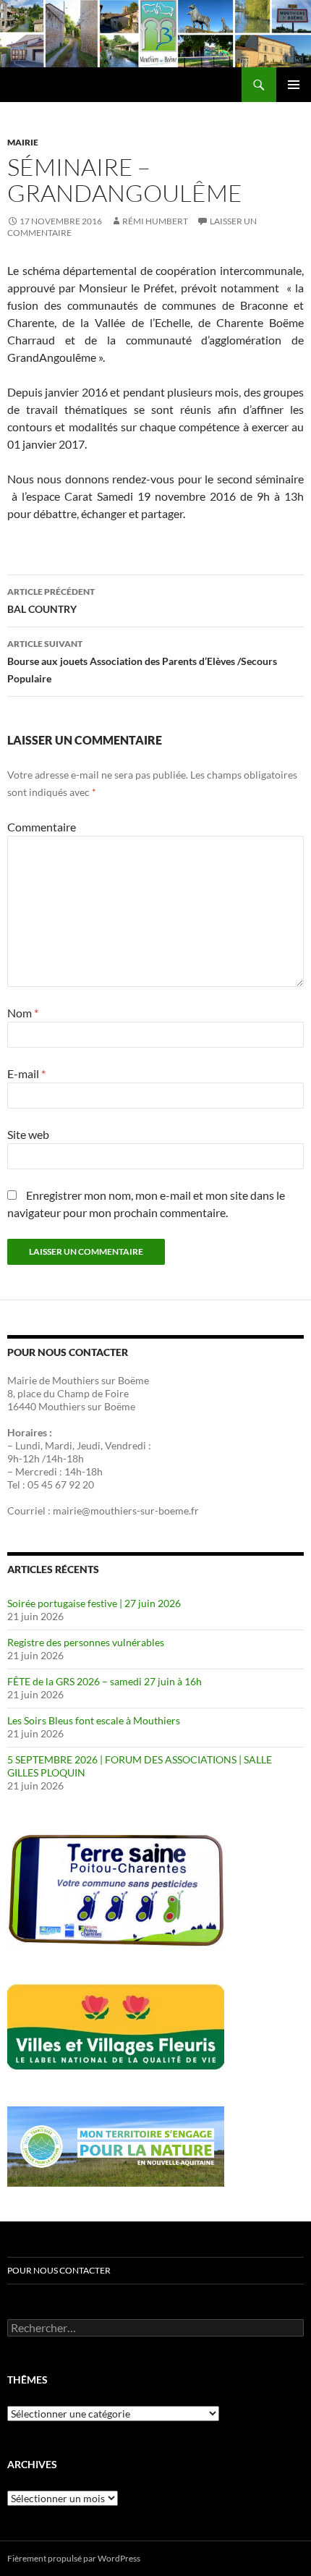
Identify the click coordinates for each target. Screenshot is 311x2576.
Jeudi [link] (89, 1445)
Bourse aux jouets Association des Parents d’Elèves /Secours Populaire (142, 661)
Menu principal (294, 85)
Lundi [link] (28, 1445)
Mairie (23, 142)
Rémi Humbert (155, 221)
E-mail (26, 1073)
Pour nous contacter (59, 2270)
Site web (28, 1134)
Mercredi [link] (36, 1471)
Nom (23, 1013)
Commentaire (42, 827)
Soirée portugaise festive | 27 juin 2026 (94, 1603)
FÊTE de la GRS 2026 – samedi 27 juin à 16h (105, 1681)
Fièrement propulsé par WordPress (74, 2558)
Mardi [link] (59, 1445)
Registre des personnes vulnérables (86, 1642)
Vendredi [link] (125, 1445)
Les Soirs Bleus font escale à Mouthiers (94, 1720)
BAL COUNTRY (51, 601)
